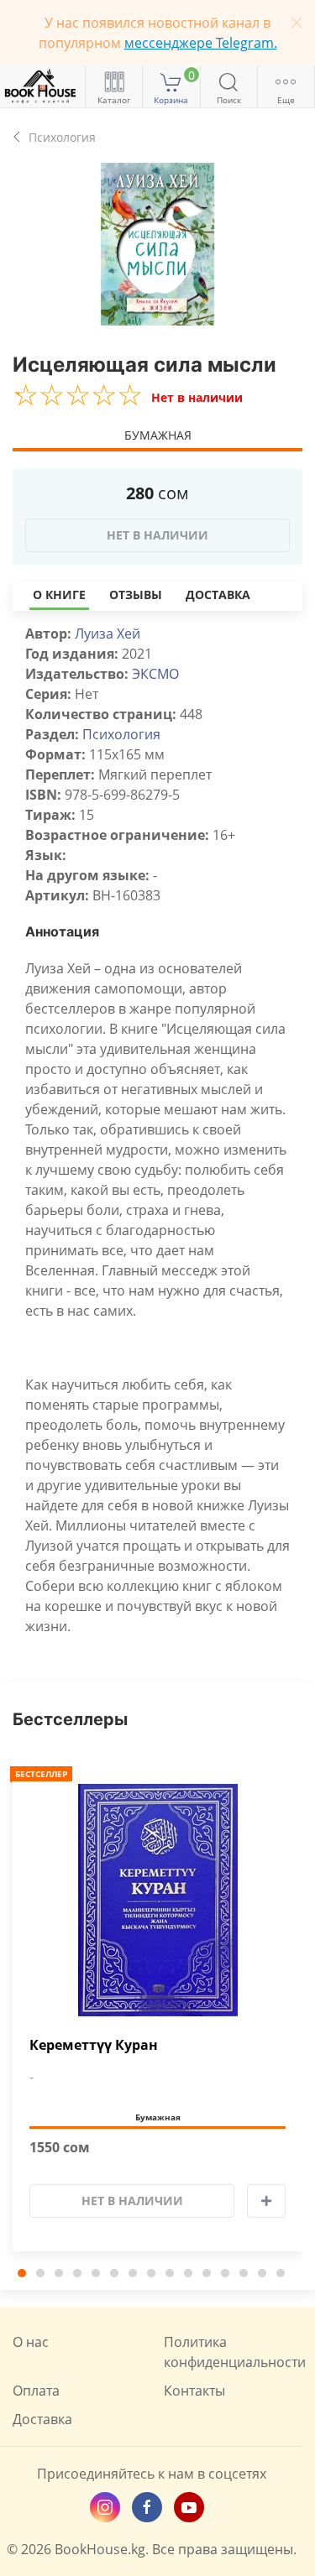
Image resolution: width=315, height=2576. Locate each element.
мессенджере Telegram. (201, 43)
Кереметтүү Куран (94, 2045)
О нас (31, 2342)
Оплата (36, 2391)
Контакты (194, 2391)
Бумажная (158, 435)
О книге (59, 594)
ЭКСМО (155, 674)
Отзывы (136, 594)
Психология (121, 734)
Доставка (218, 594)
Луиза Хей (108, 634)
